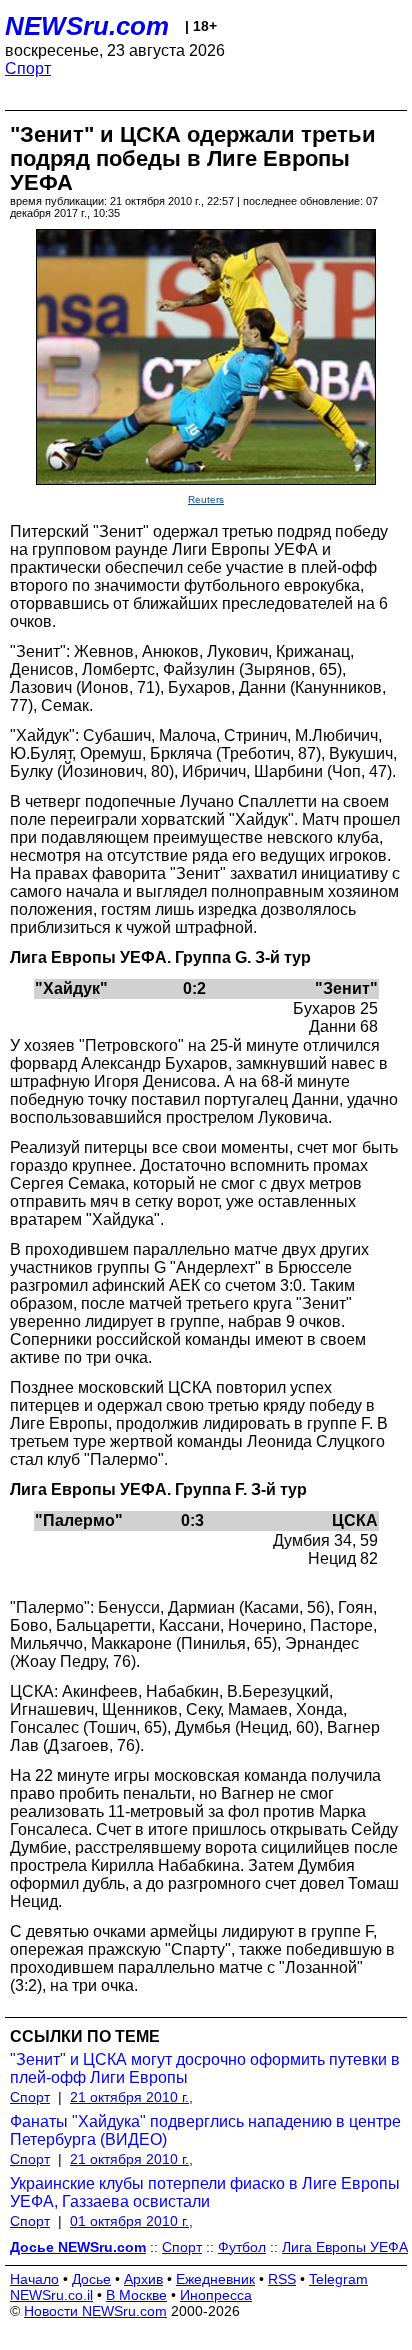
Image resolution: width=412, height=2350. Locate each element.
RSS (282, 2279)
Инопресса (216, 2295)
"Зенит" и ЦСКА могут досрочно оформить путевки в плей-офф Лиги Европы (205, 2068)
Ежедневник (215, 2279)
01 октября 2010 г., (131, 2221)
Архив (143, 2279)
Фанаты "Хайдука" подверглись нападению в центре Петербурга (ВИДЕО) (205, 2130)
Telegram (338, 2279)
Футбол (242, 2247)
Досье (91, 2279)
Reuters (206, 499)
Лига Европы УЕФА (345, 2247)
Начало (34, 2279)
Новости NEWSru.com (95, 2311)
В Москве (136, 2295)
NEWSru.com (87, 26)
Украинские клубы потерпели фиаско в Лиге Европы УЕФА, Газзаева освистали (205, 2192)
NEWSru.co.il (51, 2295)
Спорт (28, 68)
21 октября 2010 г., (131, 2097)
